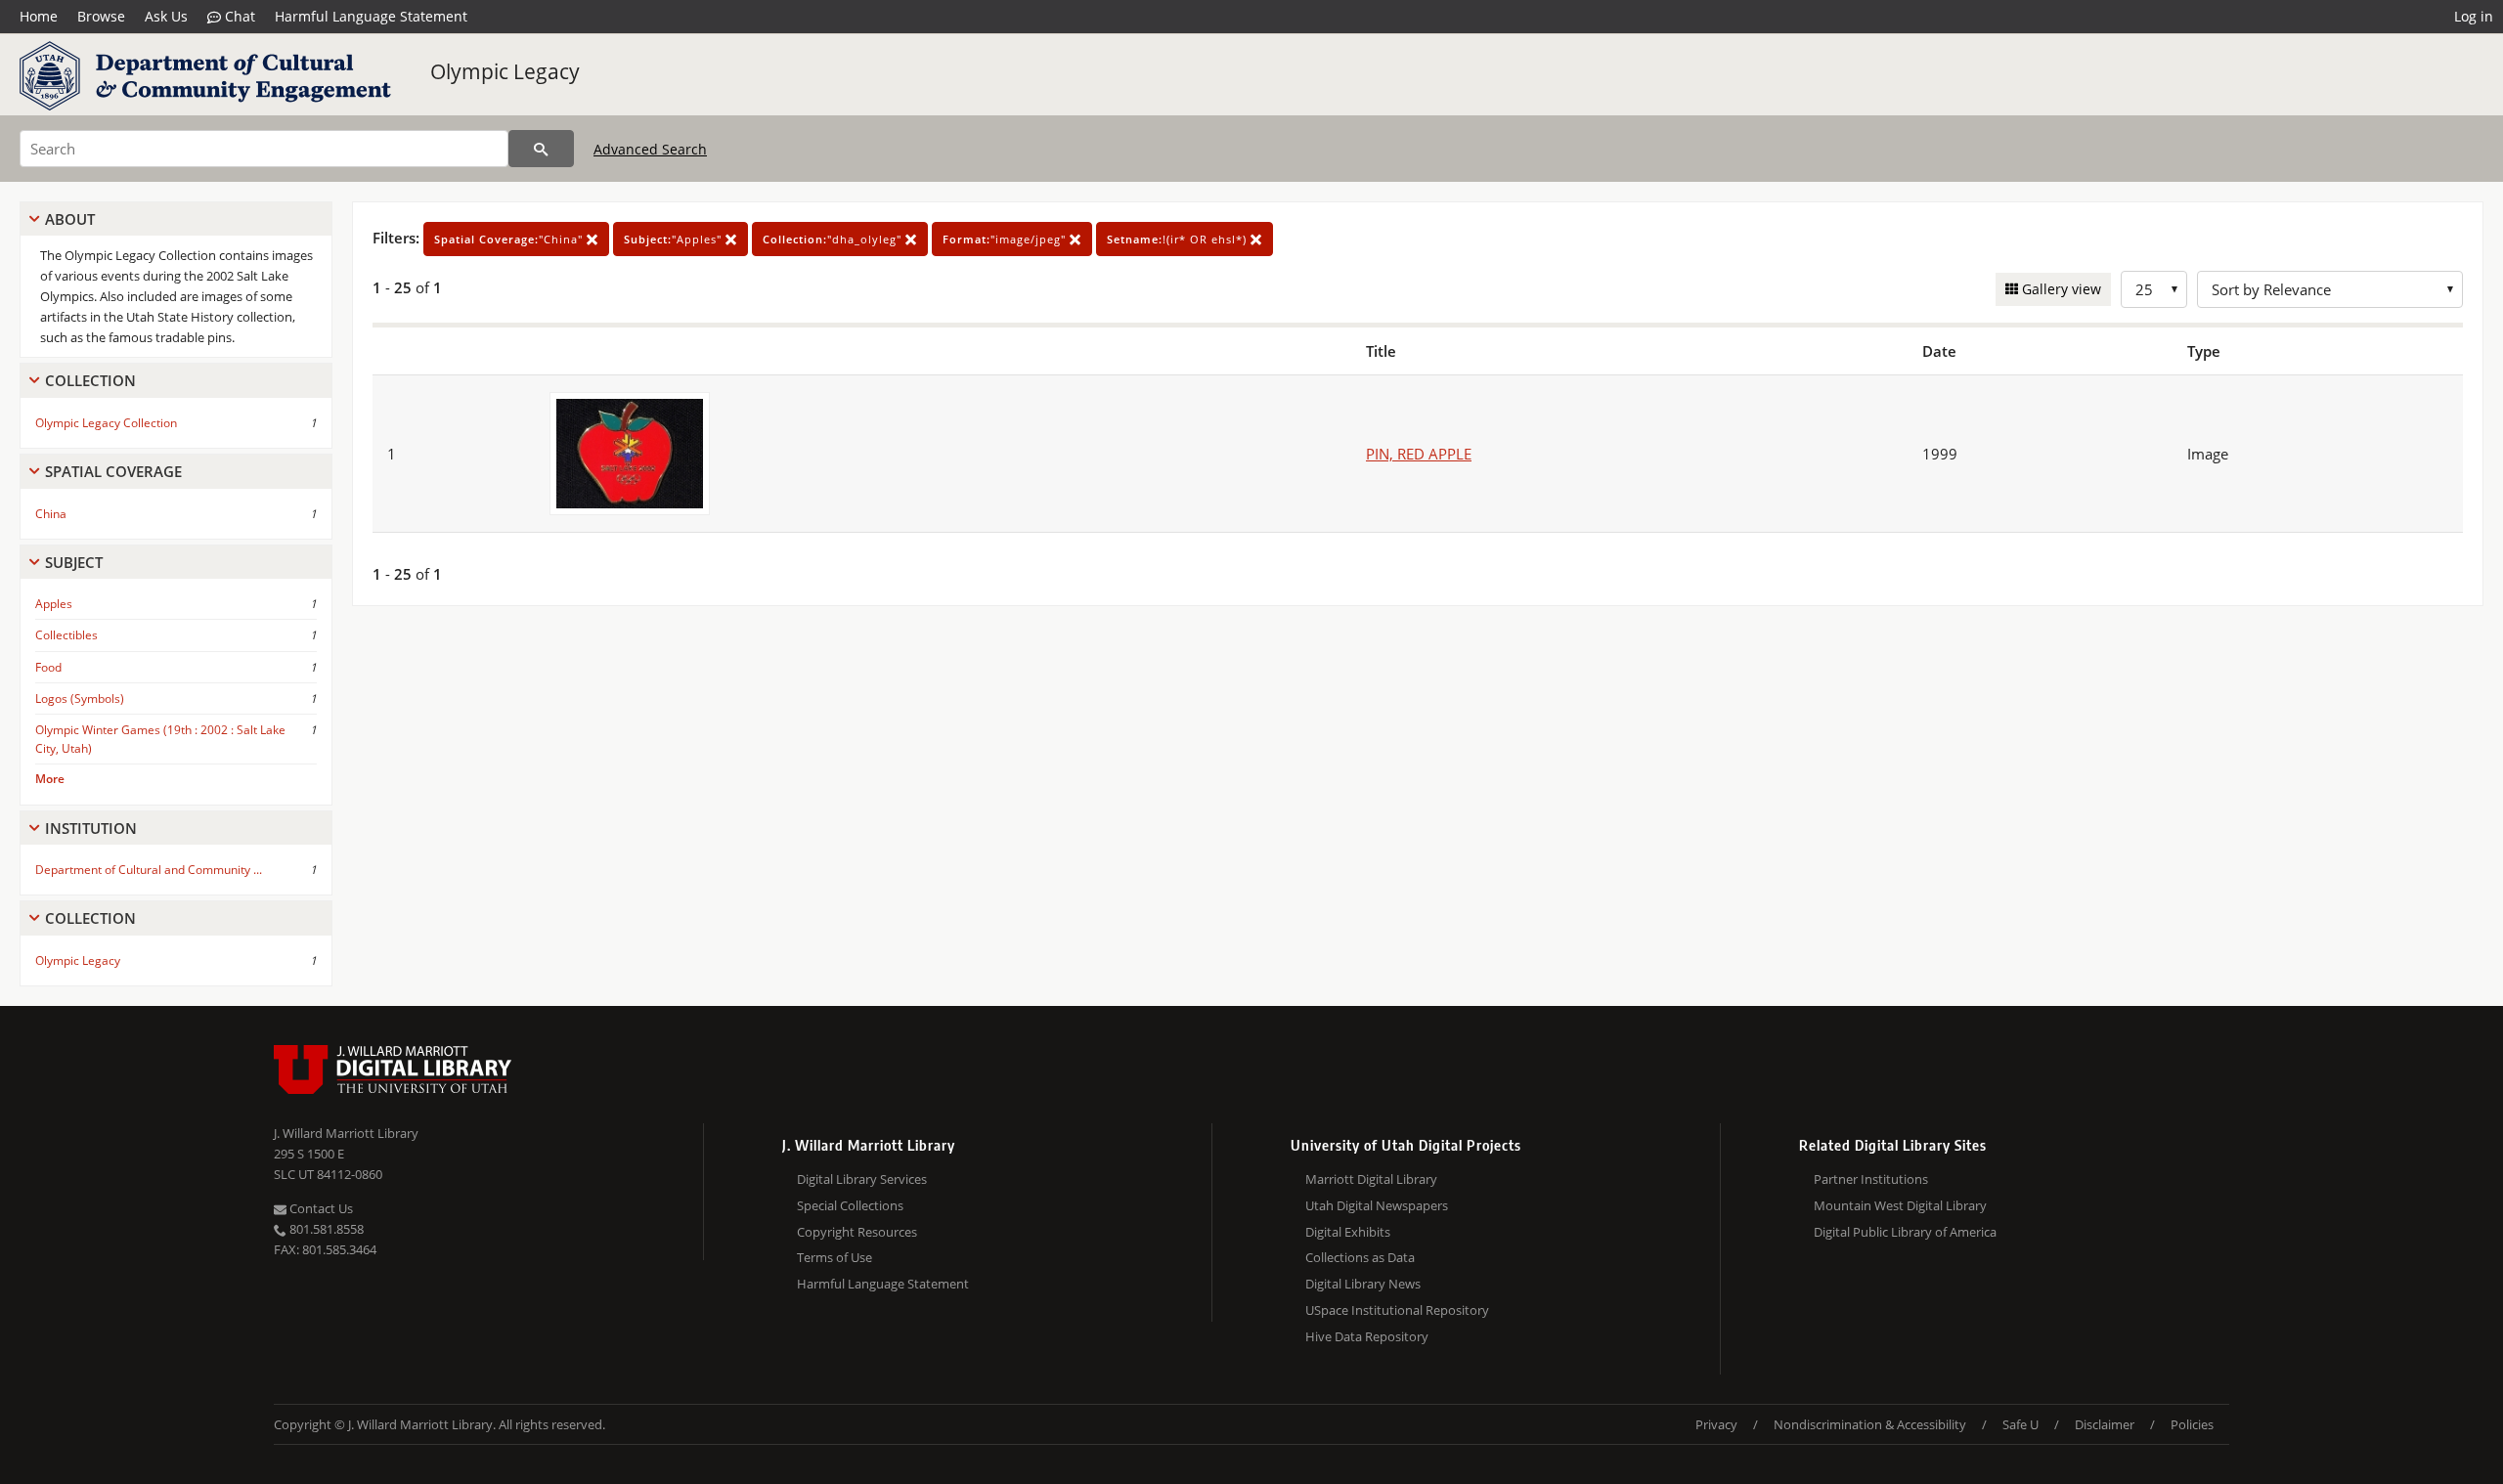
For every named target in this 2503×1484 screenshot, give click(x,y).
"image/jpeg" (1006, 239)
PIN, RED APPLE (1419, 454)
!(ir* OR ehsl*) (1179, 239)
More (50, 779)
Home (39, 16)
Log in (2474, 16)
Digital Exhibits (1348, 1232)
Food (48, 667)
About (70, 219)
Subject (74, 562)
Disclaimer (2105, 1424)
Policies (2192, 1424)
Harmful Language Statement (371, 16)
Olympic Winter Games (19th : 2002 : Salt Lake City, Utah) (160, 739)
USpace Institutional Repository (1397, 1310)
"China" (510, 239)
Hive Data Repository (1367, 1336)
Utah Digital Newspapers (1377, 1205)
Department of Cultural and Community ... (149, 870)
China (51, 514)
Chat (238, 16)
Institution (91, 828)
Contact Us (320, 1208)
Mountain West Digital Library (1900, 1205)
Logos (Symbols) (80, 698)
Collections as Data (1360, 1257)
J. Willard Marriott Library (346, 1133)
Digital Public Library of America (1905, 1232)
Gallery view (2060, 289)
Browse (101, 16)
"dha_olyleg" (834, 239)
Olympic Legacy (505, 71)
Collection (90, 380)
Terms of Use (834, 1257)
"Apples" (675, 239)
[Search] (541, 149)
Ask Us (166, 16)
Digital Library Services (862, 1179)
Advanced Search (650, 149)
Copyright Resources (857, 1232)
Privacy (1716, 1424)
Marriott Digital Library (1371, 1179)
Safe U (2020, 1424)
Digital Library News (1363, 1284)
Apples (54, 604)
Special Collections (850, 1205)
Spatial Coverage (113, 471)
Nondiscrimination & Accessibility (1870, 1424)
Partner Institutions (1871, 1179)
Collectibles (66, 635)
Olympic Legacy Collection (106, 423)
